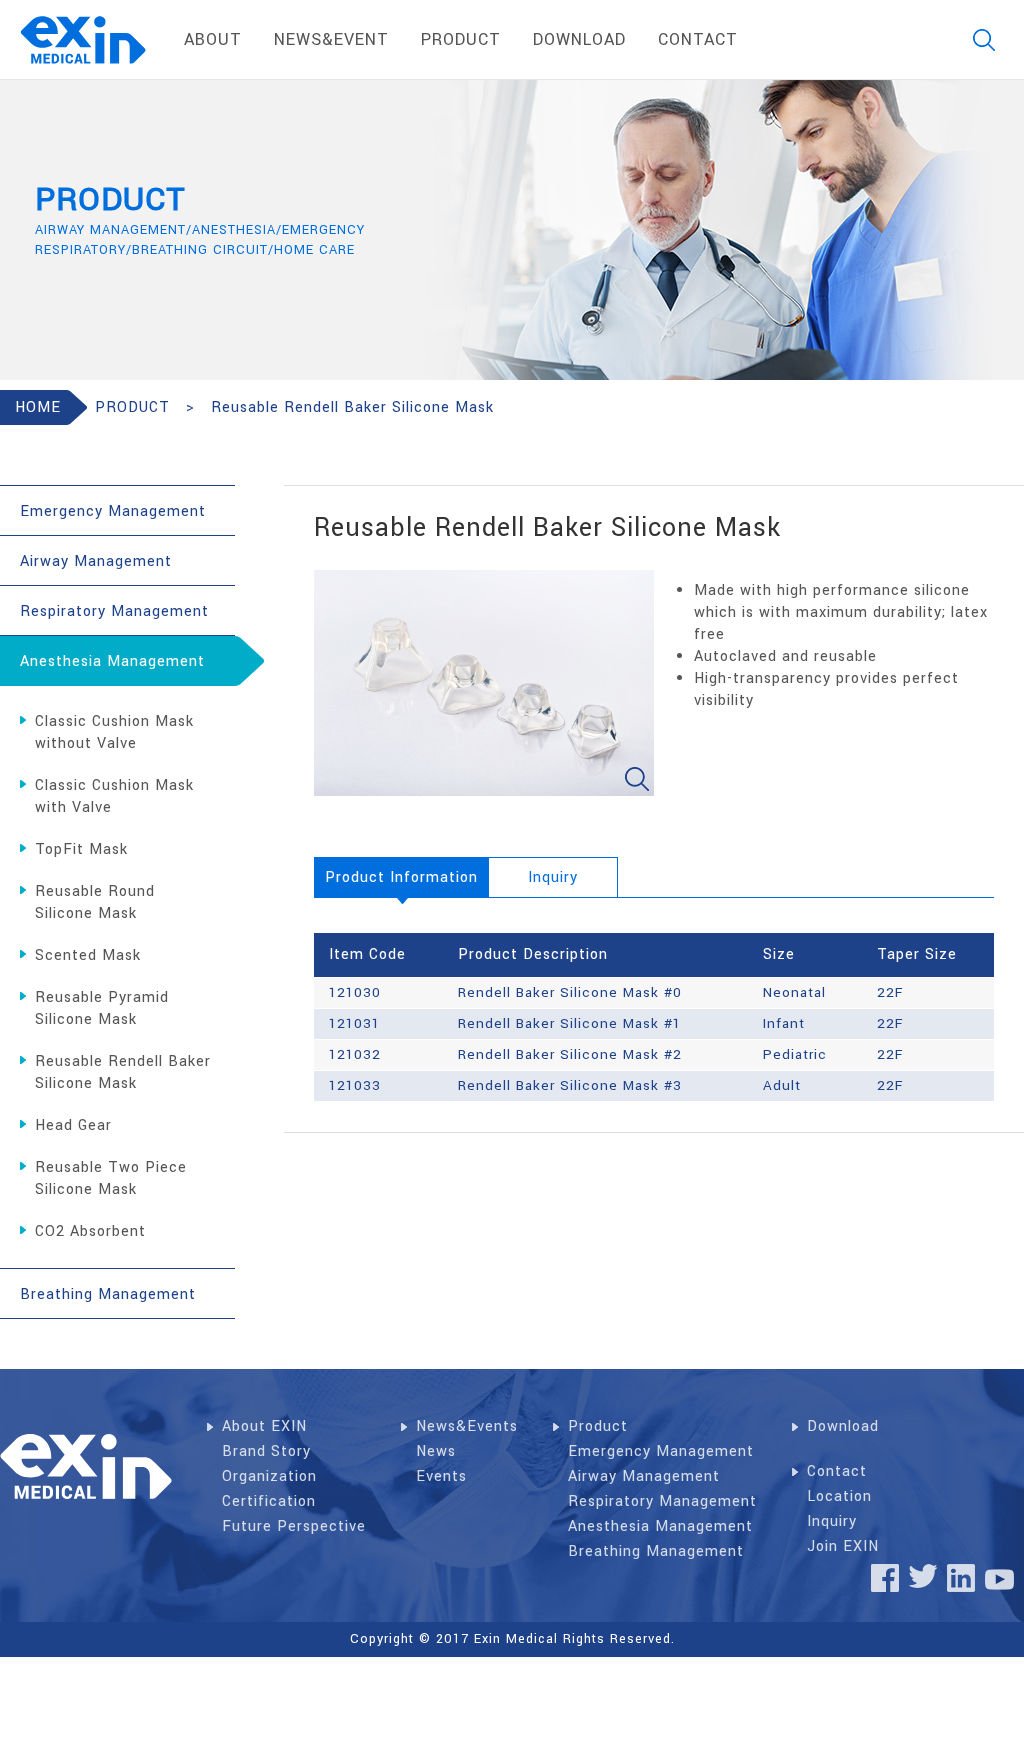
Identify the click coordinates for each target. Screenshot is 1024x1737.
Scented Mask (88, 955)
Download (843, 1426)
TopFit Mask (81, 849)
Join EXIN (843, 1546)
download (579, 39)
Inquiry (832, 1521)
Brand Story (266, 1451)
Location (839, 1496)
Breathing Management (656, 1551)
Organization (269, 1476)
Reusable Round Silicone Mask (95, 902)
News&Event (331, 39)
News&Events (467, 1426)
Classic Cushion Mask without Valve (114, 732)
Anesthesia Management (660, 1526)
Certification (269, 1501)
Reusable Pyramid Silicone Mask (102, 1008)
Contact (837, 1471)
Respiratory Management (662, 1501)
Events (441, 1476)
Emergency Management (661, 1451)
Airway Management (644, 1476)
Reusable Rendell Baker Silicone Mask (123, 1072)
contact (698, 39)
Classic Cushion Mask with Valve (114, 796)
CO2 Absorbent (90, 1231)
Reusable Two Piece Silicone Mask (111, 1178)
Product (598, 1426)
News (436, 1451)
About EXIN (264, 1426)
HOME (38, 407)
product (461, 39)
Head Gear (73, 1125)
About (213, 39)
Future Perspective (294, 1526)
